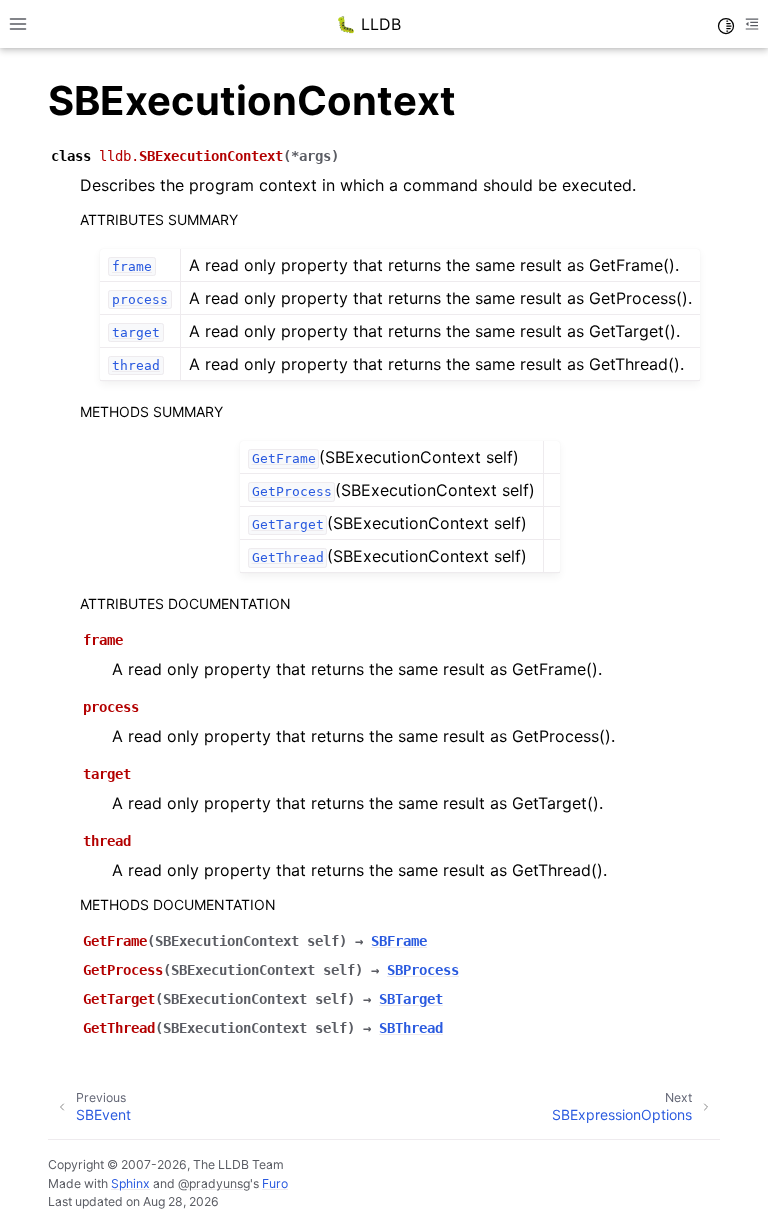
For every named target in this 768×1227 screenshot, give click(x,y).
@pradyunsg (214, 1183)
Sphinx (130, 1183)
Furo (275, 1183)
